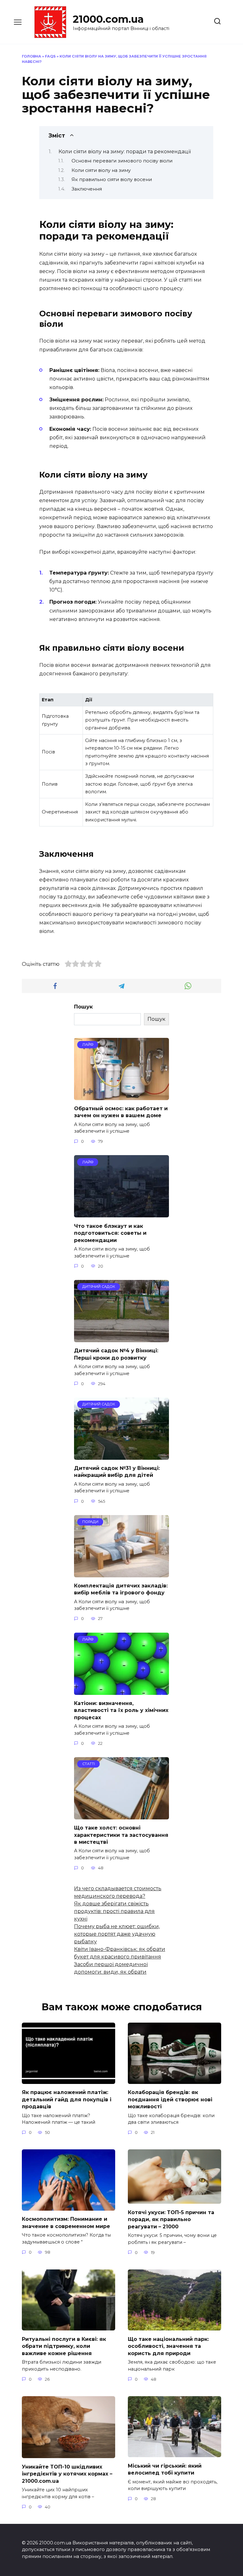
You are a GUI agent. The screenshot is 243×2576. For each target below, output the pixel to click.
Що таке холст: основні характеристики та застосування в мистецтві (121, 1835)
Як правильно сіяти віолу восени (112, 180)
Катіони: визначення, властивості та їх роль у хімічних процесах (121, 1710)
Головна (31, 56)
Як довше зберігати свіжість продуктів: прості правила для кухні (114, 1911)
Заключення (87, 189)
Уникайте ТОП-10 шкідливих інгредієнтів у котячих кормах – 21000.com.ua (67, 2474)
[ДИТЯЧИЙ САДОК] (121, 1338)
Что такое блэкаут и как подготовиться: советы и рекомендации (110, 1233)
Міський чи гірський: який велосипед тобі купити (165, 2469)
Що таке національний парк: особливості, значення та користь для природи (168, 2346)
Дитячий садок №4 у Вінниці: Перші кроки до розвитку (116, 1354)
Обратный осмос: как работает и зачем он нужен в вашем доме (121, 1112)
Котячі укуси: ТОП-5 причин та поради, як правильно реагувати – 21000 (171, 2219)
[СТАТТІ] (121, 1815)
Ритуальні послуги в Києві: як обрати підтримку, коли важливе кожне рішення (64, 2346)
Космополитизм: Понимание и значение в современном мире (66, 2223)
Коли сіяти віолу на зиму (101, 170)
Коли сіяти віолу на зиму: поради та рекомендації (125, 152)
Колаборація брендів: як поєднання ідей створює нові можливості (170, 2099)
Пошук (83, 1007)
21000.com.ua (108, 19)
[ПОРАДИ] (121, 1573)
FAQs (50, 56)
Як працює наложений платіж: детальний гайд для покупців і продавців (67, 2099)
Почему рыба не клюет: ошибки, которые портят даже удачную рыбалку (117, 1934)
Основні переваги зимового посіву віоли (122, 161)
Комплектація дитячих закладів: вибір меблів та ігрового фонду (121, 1589)
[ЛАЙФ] (121, 1096)
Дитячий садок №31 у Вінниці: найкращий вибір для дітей (117, 1472)
